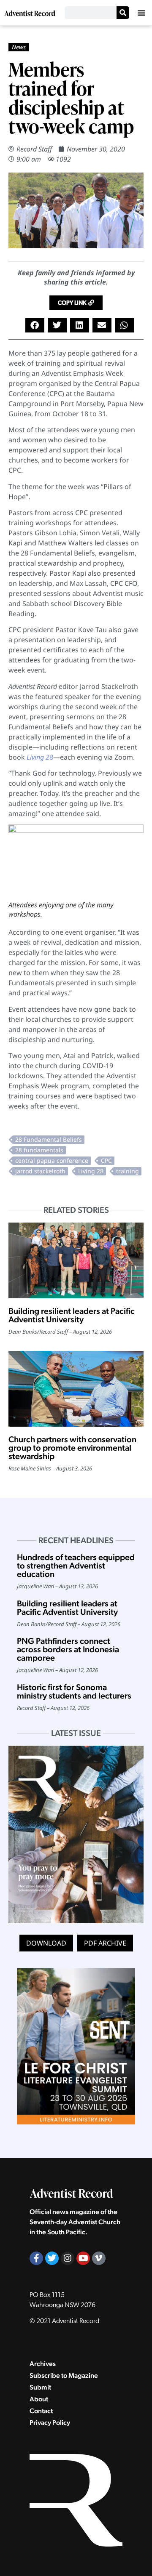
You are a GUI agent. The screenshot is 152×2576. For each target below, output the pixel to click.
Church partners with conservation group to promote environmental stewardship (72, 1448)
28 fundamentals (39, 1150)
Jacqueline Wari (35, 1586)
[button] (141, 13)
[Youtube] (83, 2258)
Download (46, 1943)
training (128, 1171)
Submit (40, 2387)
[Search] (123, 13)
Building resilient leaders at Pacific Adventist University (72, 1315)
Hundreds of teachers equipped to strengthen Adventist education (76, 1566)
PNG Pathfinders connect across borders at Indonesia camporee (68, 1649)
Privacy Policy (50, 2423)
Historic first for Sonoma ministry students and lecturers (74, 1691)
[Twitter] (52, 2258)
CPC (106, 1160)
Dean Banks (23, 1332)
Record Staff (34, 149)
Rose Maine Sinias (30, 1468)
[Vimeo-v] (99, 2258)
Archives (43, 2364)
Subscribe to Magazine (64, 2375)
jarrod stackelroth (40, 1171)
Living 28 (91, 1171)
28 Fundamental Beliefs (49, 1139)
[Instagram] (68, 2258)
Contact (41, 2411)
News (19, 47)
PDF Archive (105, 1943)
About (39, 2399)
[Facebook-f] (36, 2258)
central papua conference (52, 1160)
